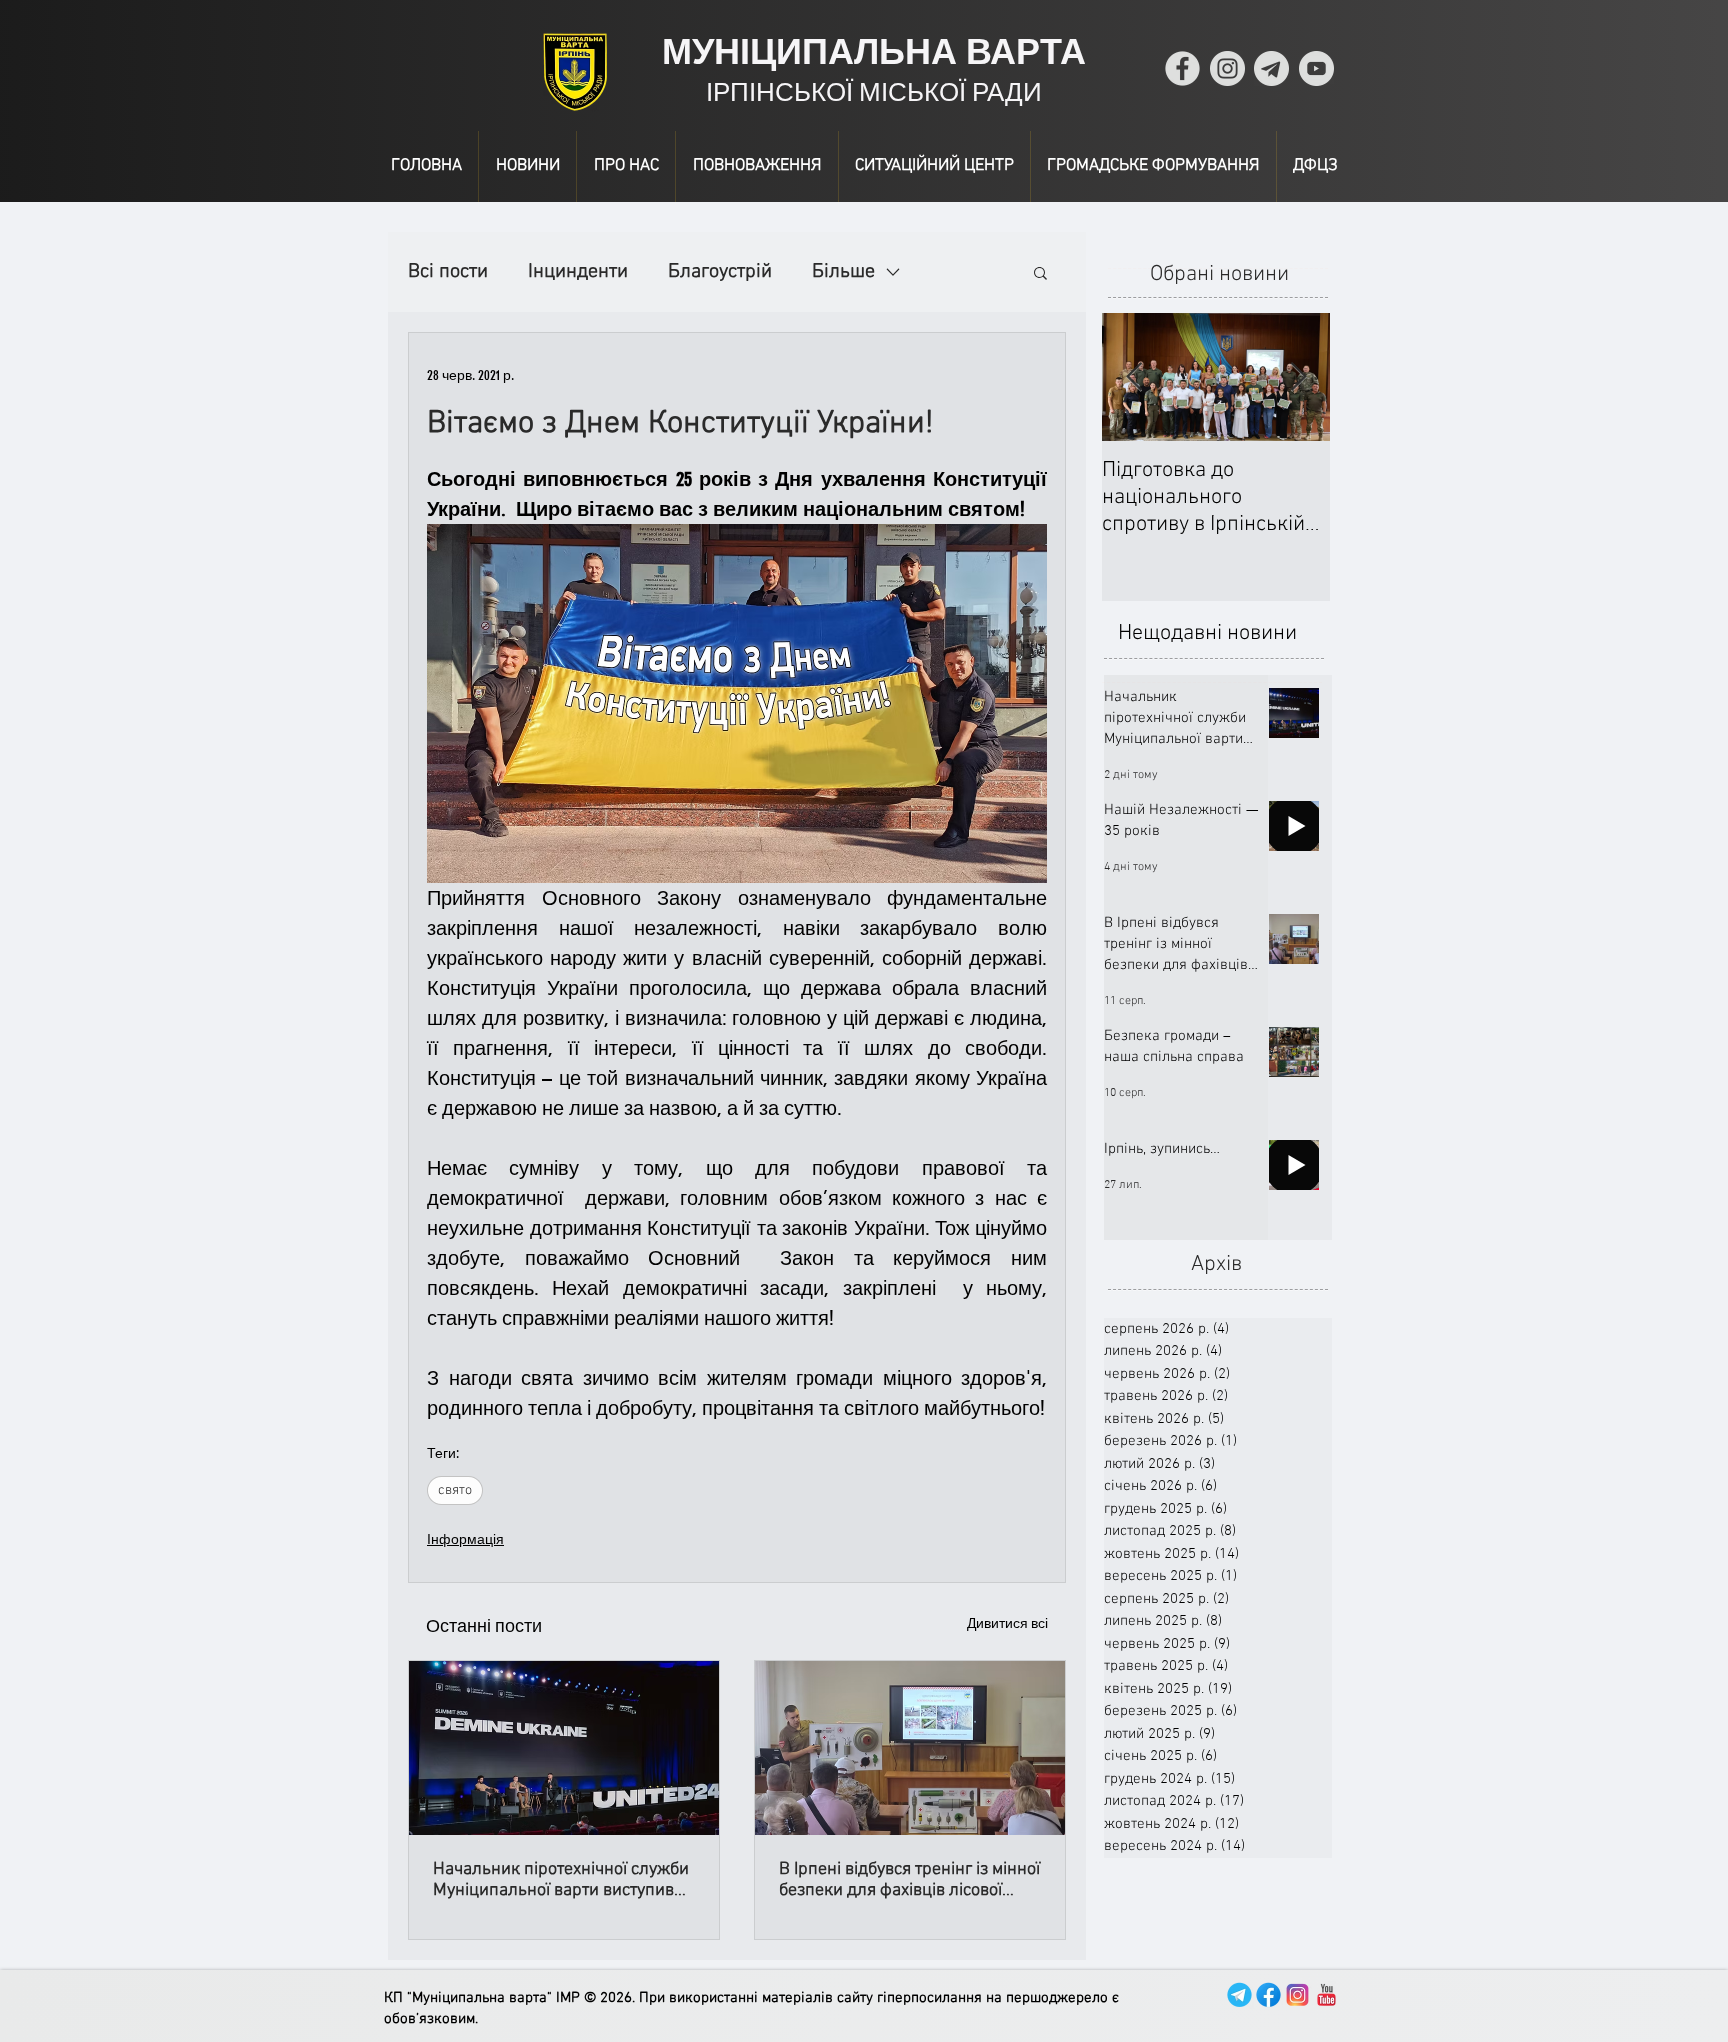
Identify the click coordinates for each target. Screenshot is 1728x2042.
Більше (843, 272)
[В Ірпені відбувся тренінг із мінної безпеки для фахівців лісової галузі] (910, 1748)
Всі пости (448, 272)
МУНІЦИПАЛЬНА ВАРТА (874, 51)
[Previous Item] (1134, 377)
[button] (1040, 272)
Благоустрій (720, 272)
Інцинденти (578, 272)
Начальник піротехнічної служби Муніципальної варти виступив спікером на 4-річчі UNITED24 (561, 1880)
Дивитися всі (1007, 1623)
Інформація (465, 1539)
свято (455, 1490)
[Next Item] (1298, 377)
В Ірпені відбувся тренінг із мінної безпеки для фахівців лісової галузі (909, 1880)
